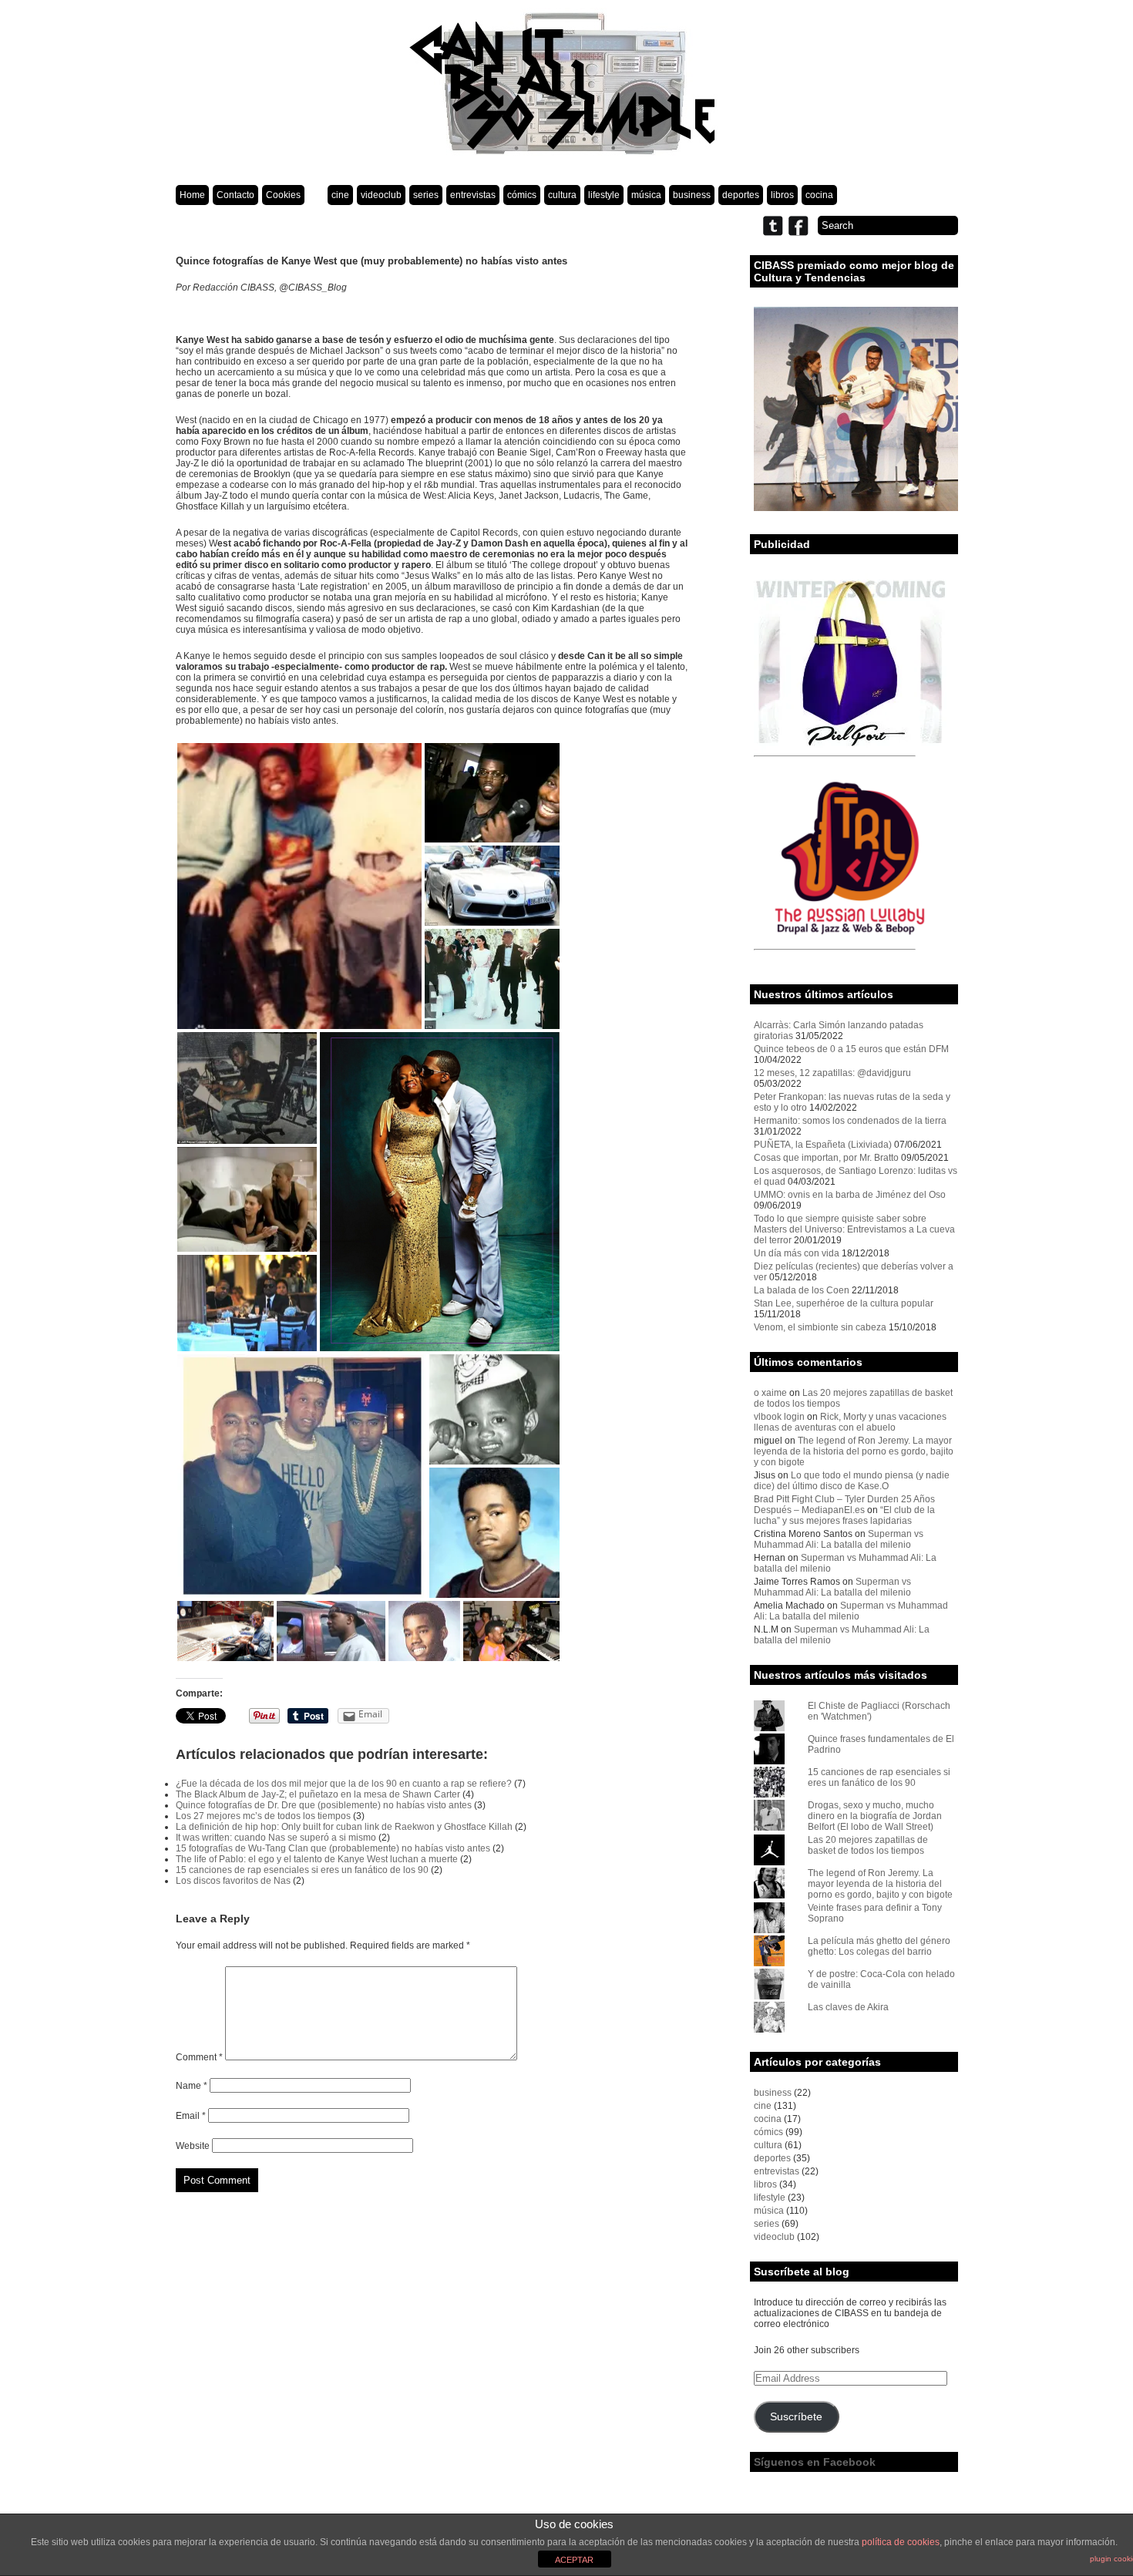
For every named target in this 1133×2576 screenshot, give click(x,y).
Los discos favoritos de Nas (233, 1881)
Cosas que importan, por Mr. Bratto (826, 1158)
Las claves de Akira (848, 2007)
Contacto (235, 195)
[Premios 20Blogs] (856, 508)
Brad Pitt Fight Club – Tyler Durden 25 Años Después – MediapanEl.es (844, 1505)
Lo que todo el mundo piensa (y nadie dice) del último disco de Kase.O (852, 1481)
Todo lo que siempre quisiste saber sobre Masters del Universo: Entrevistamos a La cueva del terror (854, 1229)
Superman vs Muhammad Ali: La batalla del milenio (839, 1539)
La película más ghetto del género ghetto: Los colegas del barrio (879, 1946)
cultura (562, 195)
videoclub (381, 195)
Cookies (283, 195)
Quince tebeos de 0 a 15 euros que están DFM (851, 1049)
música (646, 195)
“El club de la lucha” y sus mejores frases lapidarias (844, 1515)
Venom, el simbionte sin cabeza (820, 1327)
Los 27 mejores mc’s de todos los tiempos (263, 1816)
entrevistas (473, 195)
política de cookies (901, 2542)
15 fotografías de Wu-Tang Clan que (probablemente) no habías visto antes (333, 1848)
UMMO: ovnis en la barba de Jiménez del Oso (850, 1195)
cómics (522, 195)
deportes (741, 195)
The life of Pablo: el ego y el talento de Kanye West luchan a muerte (317, 1859)
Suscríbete (796, 2417)
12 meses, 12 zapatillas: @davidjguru (832, 1073)
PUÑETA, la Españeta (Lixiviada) (823, 1145)
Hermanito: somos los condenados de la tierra (850, 1121)
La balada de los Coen (802, 1290)
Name (192, 2086)
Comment (199, 2057)
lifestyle (604, 195)
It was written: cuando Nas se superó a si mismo (276, 1838)
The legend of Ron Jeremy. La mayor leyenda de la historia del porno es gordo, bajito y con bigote (854, 1451)
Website (193, 2146)
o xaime (770, 1393)
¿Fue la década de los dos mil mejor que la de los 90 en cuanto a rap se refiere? (344, 1784)
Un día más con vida (797, 1253)
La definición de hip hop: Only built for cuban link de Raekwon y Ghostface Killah (344, 1827)
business (692, 195)
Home (192, 195)
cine (340, 195)
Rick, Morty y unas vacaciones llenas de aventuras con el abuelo (850, 1422)
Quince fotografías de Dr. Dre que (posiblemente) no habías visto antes (324, 1805)
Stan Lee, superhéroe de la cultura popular (844, 1303)
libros (782, 195)
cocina (819, 195)
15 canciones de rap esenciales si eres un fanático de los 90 (302, 1870)
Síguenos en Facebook (815, 2462)
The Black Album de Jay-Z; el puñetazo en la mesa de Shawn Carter (318, 1794)
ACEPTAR (574, 2560)
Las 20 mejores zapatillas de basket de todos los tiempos (868, 1845)
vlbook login (779, 1417)
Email (191, 2116)
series (426, 195)
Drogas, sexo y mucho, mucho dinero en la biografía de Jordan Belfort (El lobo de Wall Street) (875, 1816)
